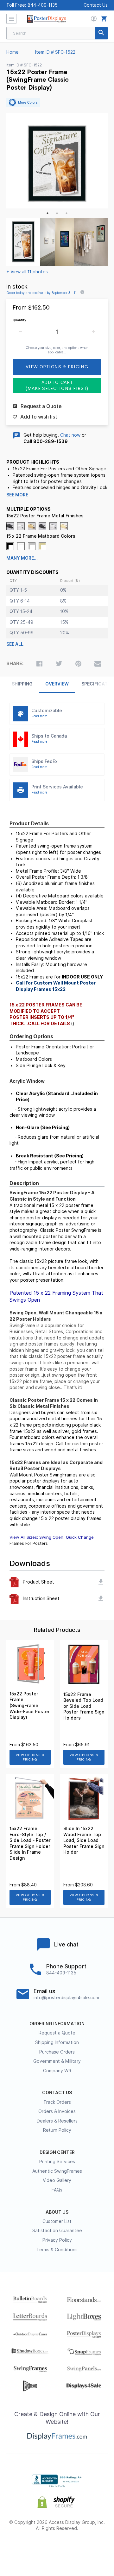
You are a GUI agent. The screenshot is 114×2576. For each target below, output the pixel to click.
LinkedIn (74, 2549)
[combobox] (57, 33)
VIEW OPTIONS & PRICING (30, 1757)
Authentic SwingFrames (57, 2171)
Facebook (23, 2549)
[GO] (101, 33)
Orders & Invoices (57, 2111)
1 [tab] (47, 213)
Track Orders (57, 2102)
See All (15, 644)
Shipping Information (57, 2042)
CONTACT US (57, 2093)
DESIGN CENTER (57, 2152)
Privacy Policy (57, 2240)
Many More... (22, 558)
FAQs (57, 2190)
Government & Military (57, 2061)
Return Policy (57, 2130)
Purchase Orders (57, 2052)
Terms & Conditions (57, 2250)
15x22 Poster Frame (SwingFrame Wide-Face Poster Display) (30, 1706)
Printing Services (57, 2162)
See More (17, 495)
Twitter (40, 2549)
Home (13, 52)
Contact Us (96, 5)
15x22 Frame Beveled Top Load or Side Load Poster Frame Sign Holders (84, 1706)
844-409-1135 (43, 5)
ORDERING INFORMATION (57, 2024)
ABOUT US (57, 2212)
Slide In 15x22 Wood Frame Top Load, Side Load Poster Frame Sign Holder (84, 1840)
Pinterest (57, 2549)
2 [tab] (57, 213)
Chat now (70, 435)
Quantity (19, 320)
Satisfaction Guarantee (57, 2231)
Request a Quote (57, 2033)
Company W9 (57, 2071)
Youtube (91, 2549)
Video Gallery (57, 2180)
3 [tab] (66, 213)
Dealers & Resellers (57, 2121)
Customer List (57, 2221)
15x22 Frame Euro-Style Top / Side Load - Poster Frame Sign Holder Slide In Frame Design (30, 1843)
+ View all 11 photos (27, 272)
